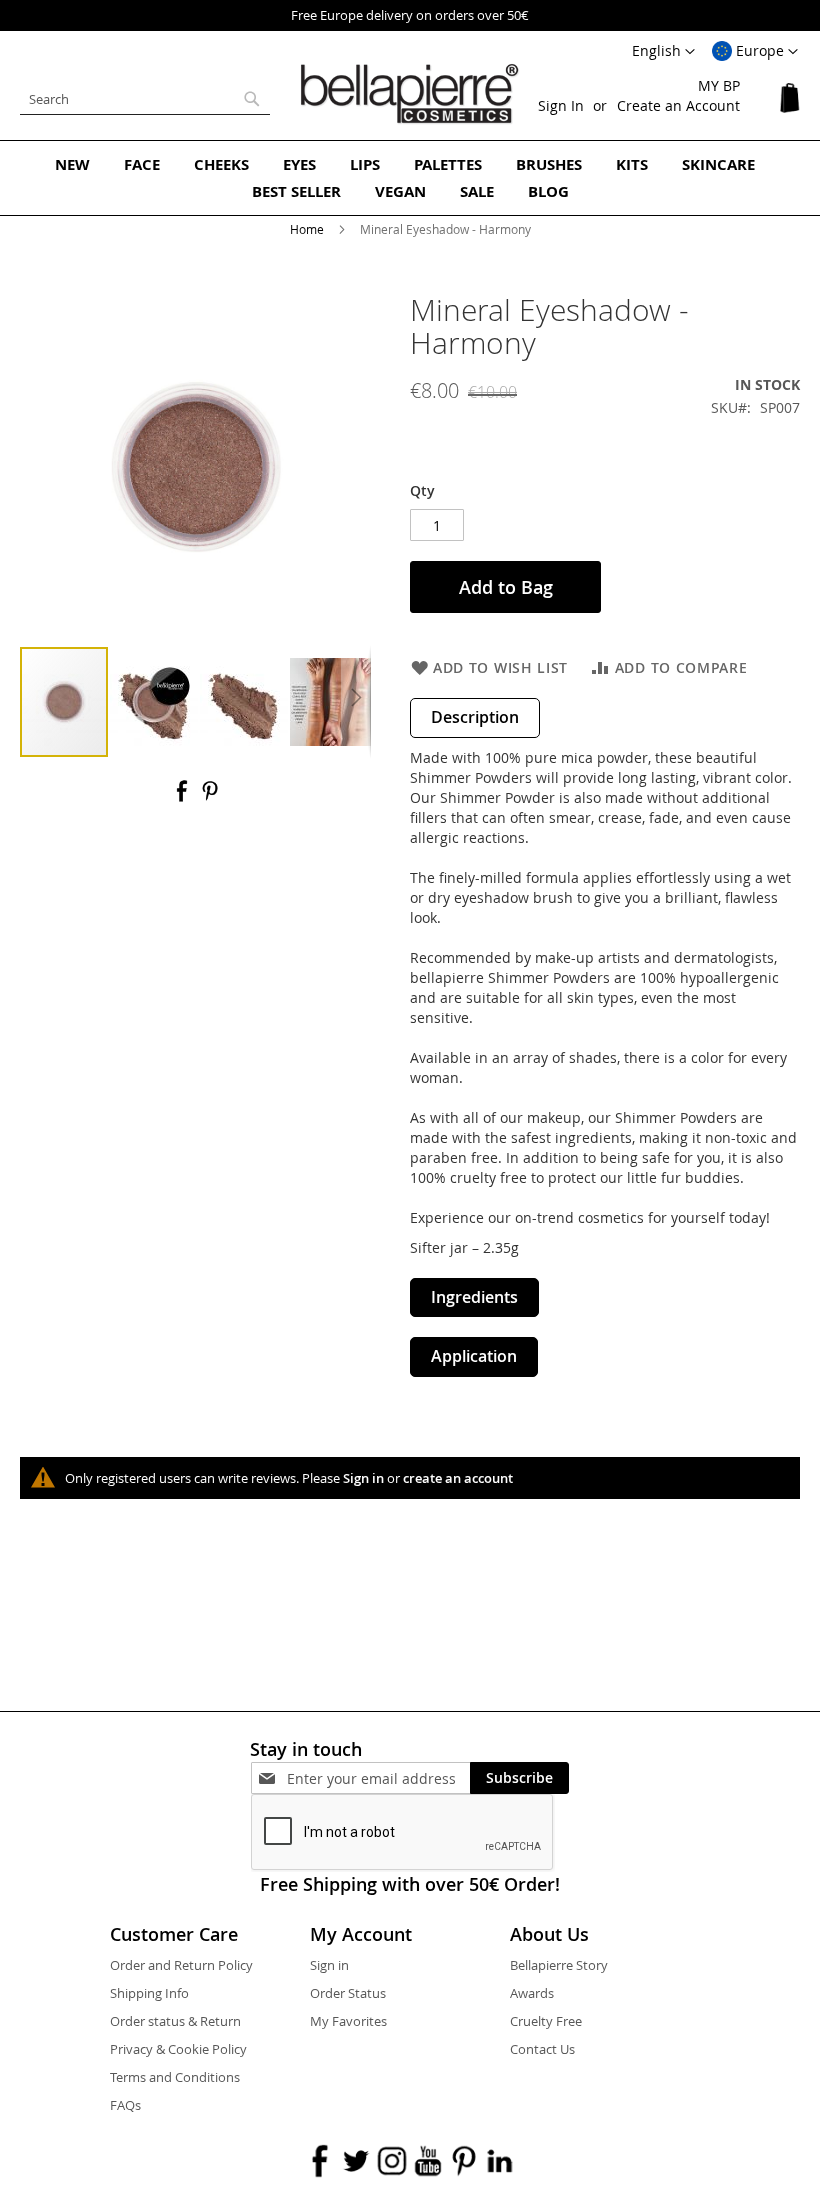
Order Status (348, 1993)
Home (307, 229)
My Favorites (348, 2021)
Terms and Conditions (175, 2077)
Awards (532, 1993)
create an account (458, 1478)
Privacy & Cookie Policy (178, 2049)
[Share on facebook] (184, 797)
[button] (755, 52)
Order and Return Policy (181, 1965)
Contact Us (542, 2049)
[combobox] (145, 99)
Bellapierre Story (559, 1965)
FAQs (125, 2105)
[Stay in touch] (378, 1778)
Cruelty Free (546, 2021)
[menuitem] (72, 164)
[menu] (410, 178)
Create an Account (678, 105)
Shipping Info (149, 1993)
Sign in (363, 1478)
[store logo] (410, 94)
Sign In (561, 105)
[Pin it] (210, 797)
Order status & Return (175, 2021)
